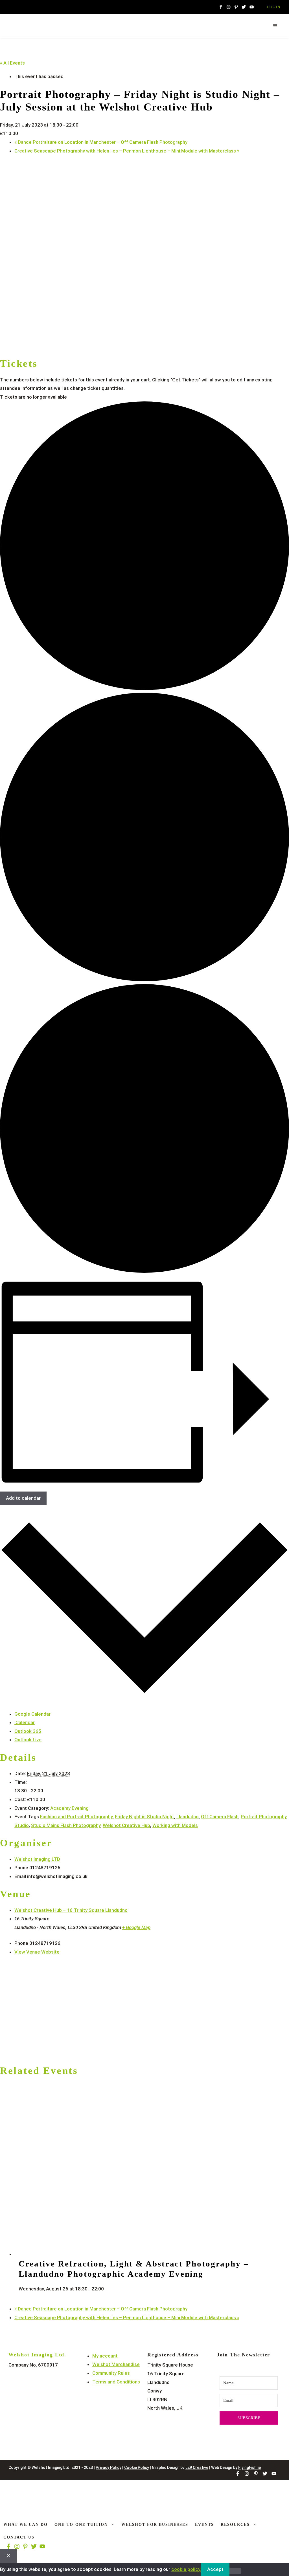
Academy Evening (69, 1808)
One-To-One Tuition (81, 2525)
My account (105, 2356)
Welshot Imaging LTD (37, 1859)
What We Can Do (26, 2525)
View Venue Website (37, 1952)
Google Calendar (32, 1714)
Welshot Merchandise (116, 2364)
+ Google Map (136, 1927)
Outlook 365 (28, 1731)
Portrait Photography (264, 1817)
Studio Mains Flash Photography (66, 1825)
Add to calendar (23, 1498)
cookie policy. (186, 2569)
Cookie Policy (137, 2467)
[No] (235, 2571)
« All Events (12, 63)
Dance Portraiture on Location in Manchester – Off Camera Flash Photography (101, 142)
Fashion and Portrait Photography (76, 1817)
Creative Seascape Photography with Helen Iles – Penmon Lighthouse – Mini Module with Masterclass (127, 151)
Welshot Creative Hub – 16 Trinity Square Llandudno (71, 1910)
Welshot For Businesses (155, 2525)
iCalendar (25, 1722)
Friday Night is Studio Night (144, 1817)
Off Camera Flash (220, 1817)
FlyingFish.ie (249, 2467)
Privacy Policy (109, 2467)
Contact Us (19, 2537)
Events (204, 2525)
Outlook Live (28, 1740)
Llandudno (188, 1817)
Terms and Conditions (116, 2382)
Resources (235, 2525)
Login (274, 7)
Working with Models (175, 1825)
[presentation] (131, 2254)
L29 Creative (197, 2467)
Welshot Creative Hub (126, 1825)
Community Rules (111, 2373)
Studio (22, 1825)
